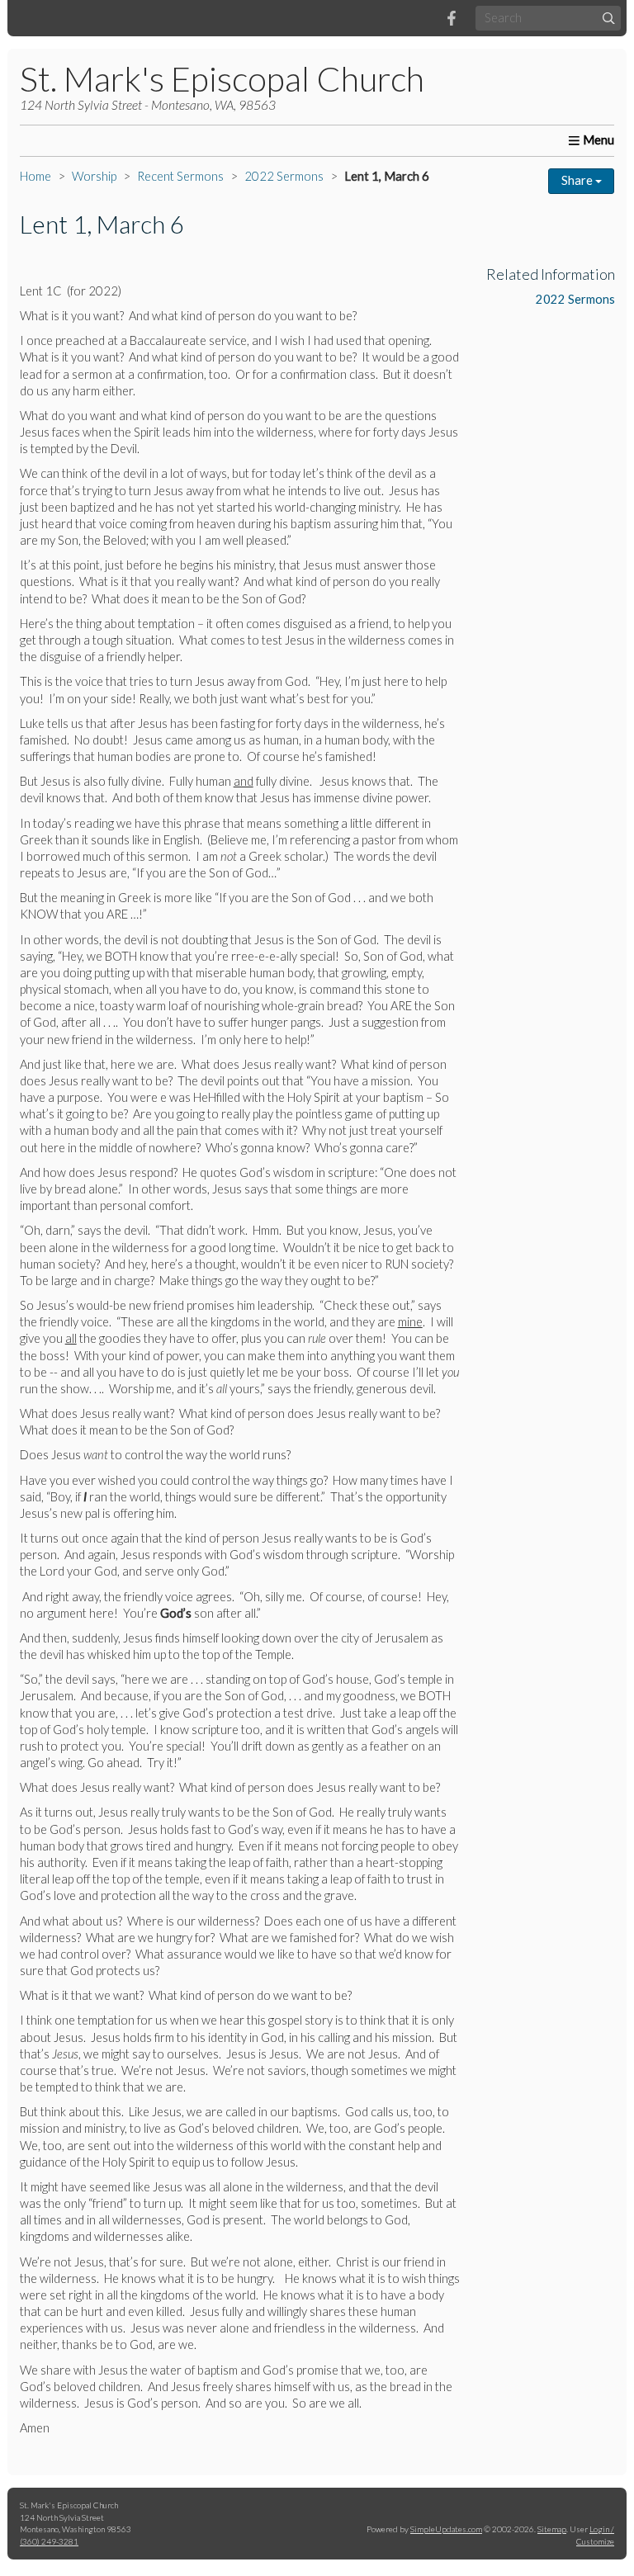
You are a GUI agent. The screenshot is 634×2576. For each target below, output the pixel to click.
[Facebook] (452, 18)
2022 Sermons (284, 176)
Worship (94, 176)
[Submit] (609, 18)
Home (35, 176)
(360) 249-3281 (49, 2541)
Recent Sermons (180, 176)
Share (578, 180)
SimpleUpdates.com (446, 2529)
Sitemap (552, 2529)
